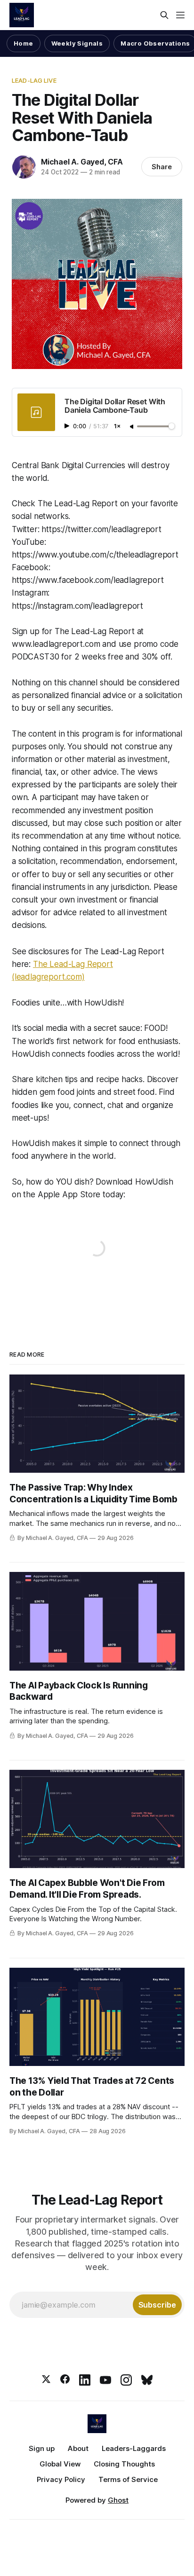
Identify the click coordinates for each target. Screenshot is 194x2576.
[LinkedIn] (85, 2380)
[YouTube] (105, 2380)
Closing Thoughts (124, 2464)
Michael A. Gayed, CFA (82, 162)
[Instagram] (126, 2380)
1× (117, 427)
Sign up (42, 2448)
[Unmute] (132, 427)
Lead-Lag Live (34, 80)
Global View (60, 2464)
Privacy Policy (61, 2479)
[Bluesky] (147, 2380)
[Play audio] (68, 426)
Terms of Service (128, 2479)
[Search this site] (164, 15)
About (78, 2448)
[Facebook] (65, 2380)
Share (162, 167)
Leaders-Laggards (134, 2448)
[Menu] (180, 15)
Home (24, 43)
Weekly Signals (77, 43)
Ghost (118, 2500)
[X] (46, 2380)
